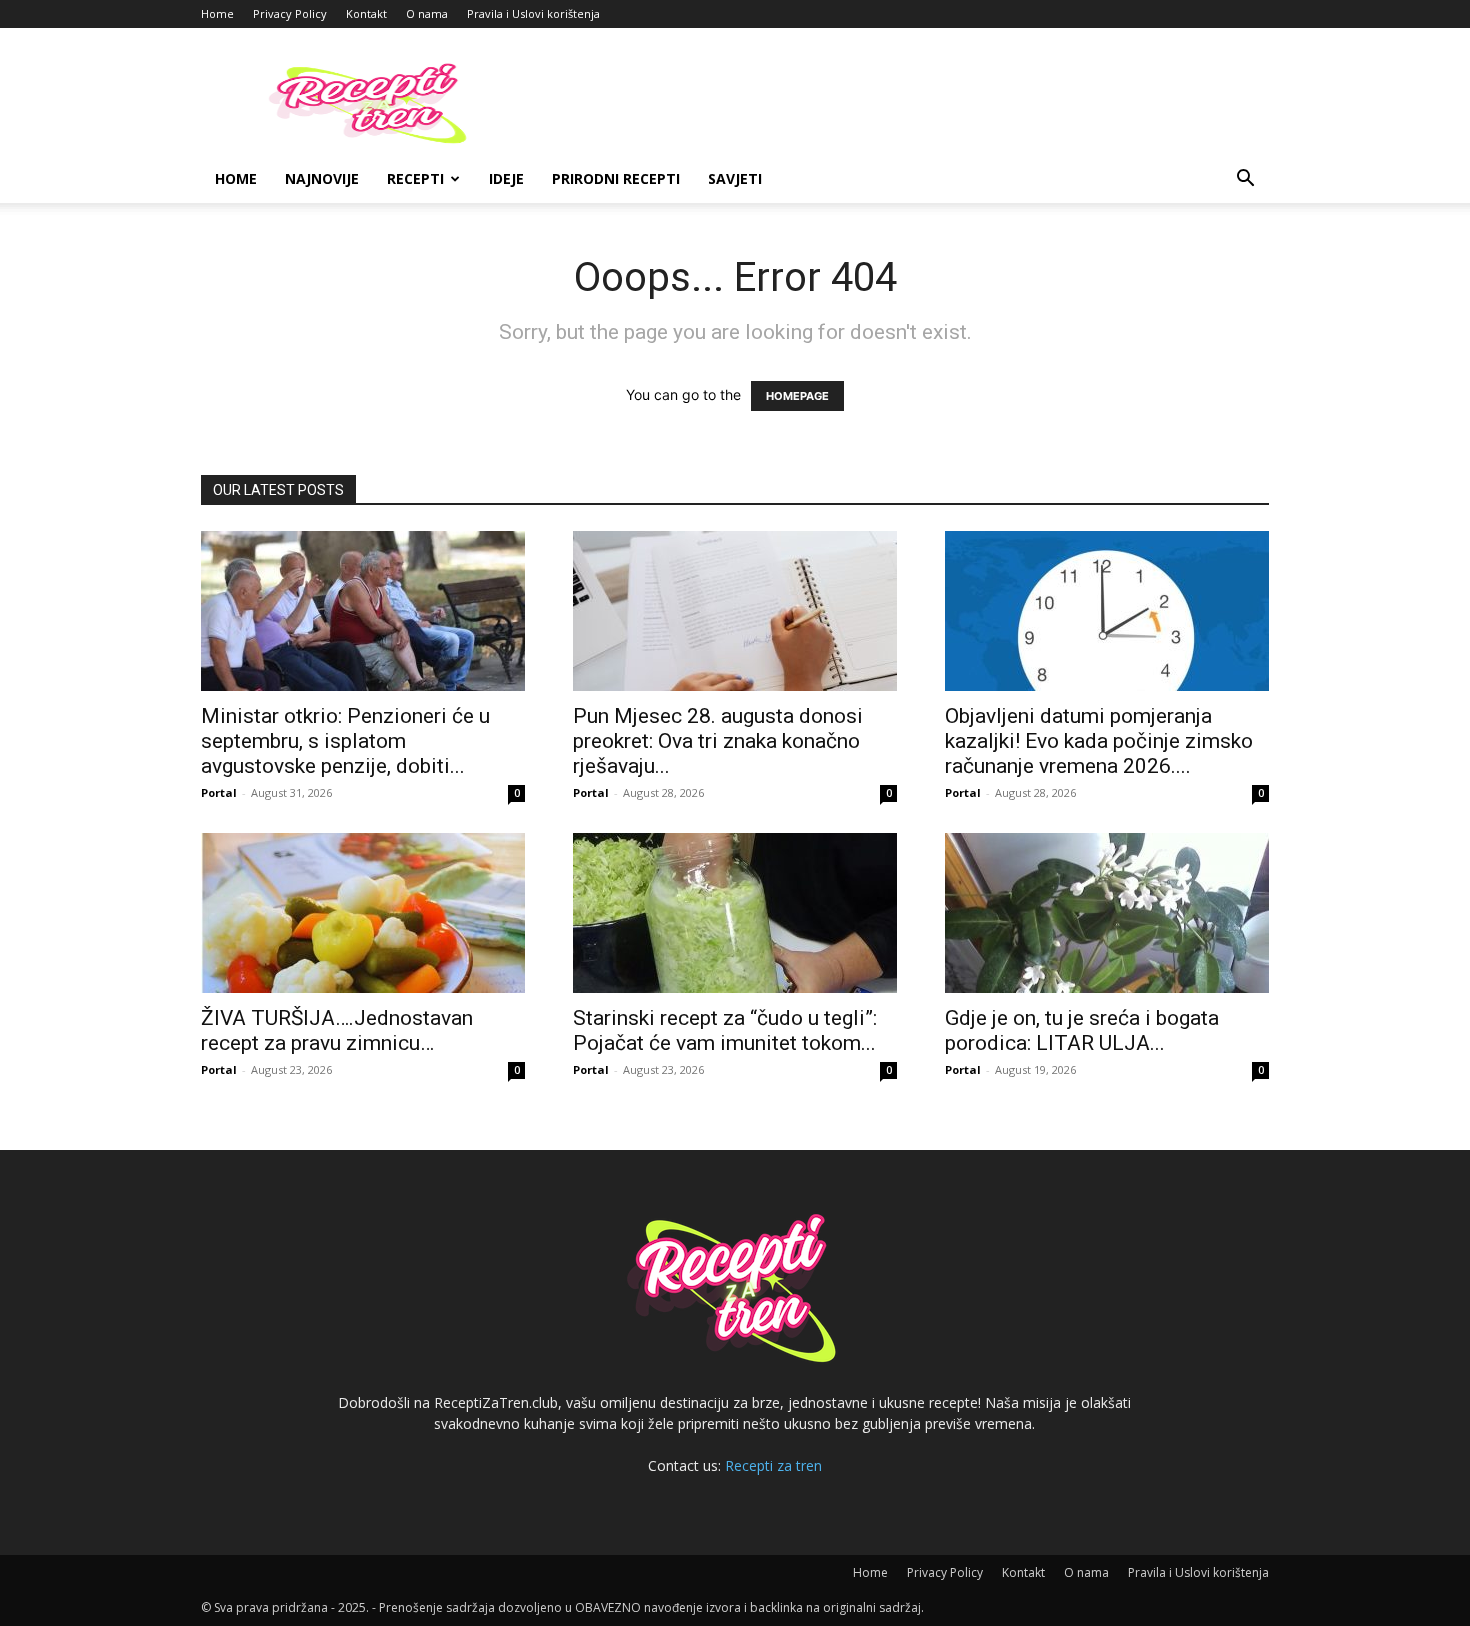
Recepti (415, 178)
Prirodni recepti (616, 178)
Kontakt (366, 13)
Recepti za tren (773, 1465)
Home (217, 13)
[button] (1245, 180)
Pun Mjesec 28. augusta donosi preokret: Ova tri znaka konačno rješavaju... (718, 741)
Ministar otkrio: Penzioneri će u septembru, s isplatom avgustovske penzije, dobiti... (345, 741)
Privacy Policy (290, 13)
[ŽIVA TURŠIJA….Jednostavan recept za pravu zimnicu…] (363, 913)
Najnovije (322, 178)
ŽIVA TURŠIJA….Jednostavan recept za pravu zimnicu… (337, 1030)
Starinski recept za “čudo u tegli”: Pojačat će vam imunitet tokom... (725, 1030)
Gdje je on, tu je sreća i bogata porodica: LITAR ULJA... (1082, 1030)
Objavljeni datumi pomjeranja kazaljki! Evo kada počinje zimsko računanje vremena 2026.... (1099, 741)
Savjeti (735, 178)
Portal (219, 792)
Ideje (506, 178)
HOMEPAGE (797, 396)
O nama (427, 13)
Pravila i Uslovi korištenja (533, 13)
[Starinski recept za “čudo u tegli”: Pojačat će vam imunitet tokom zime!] (735, 913)
